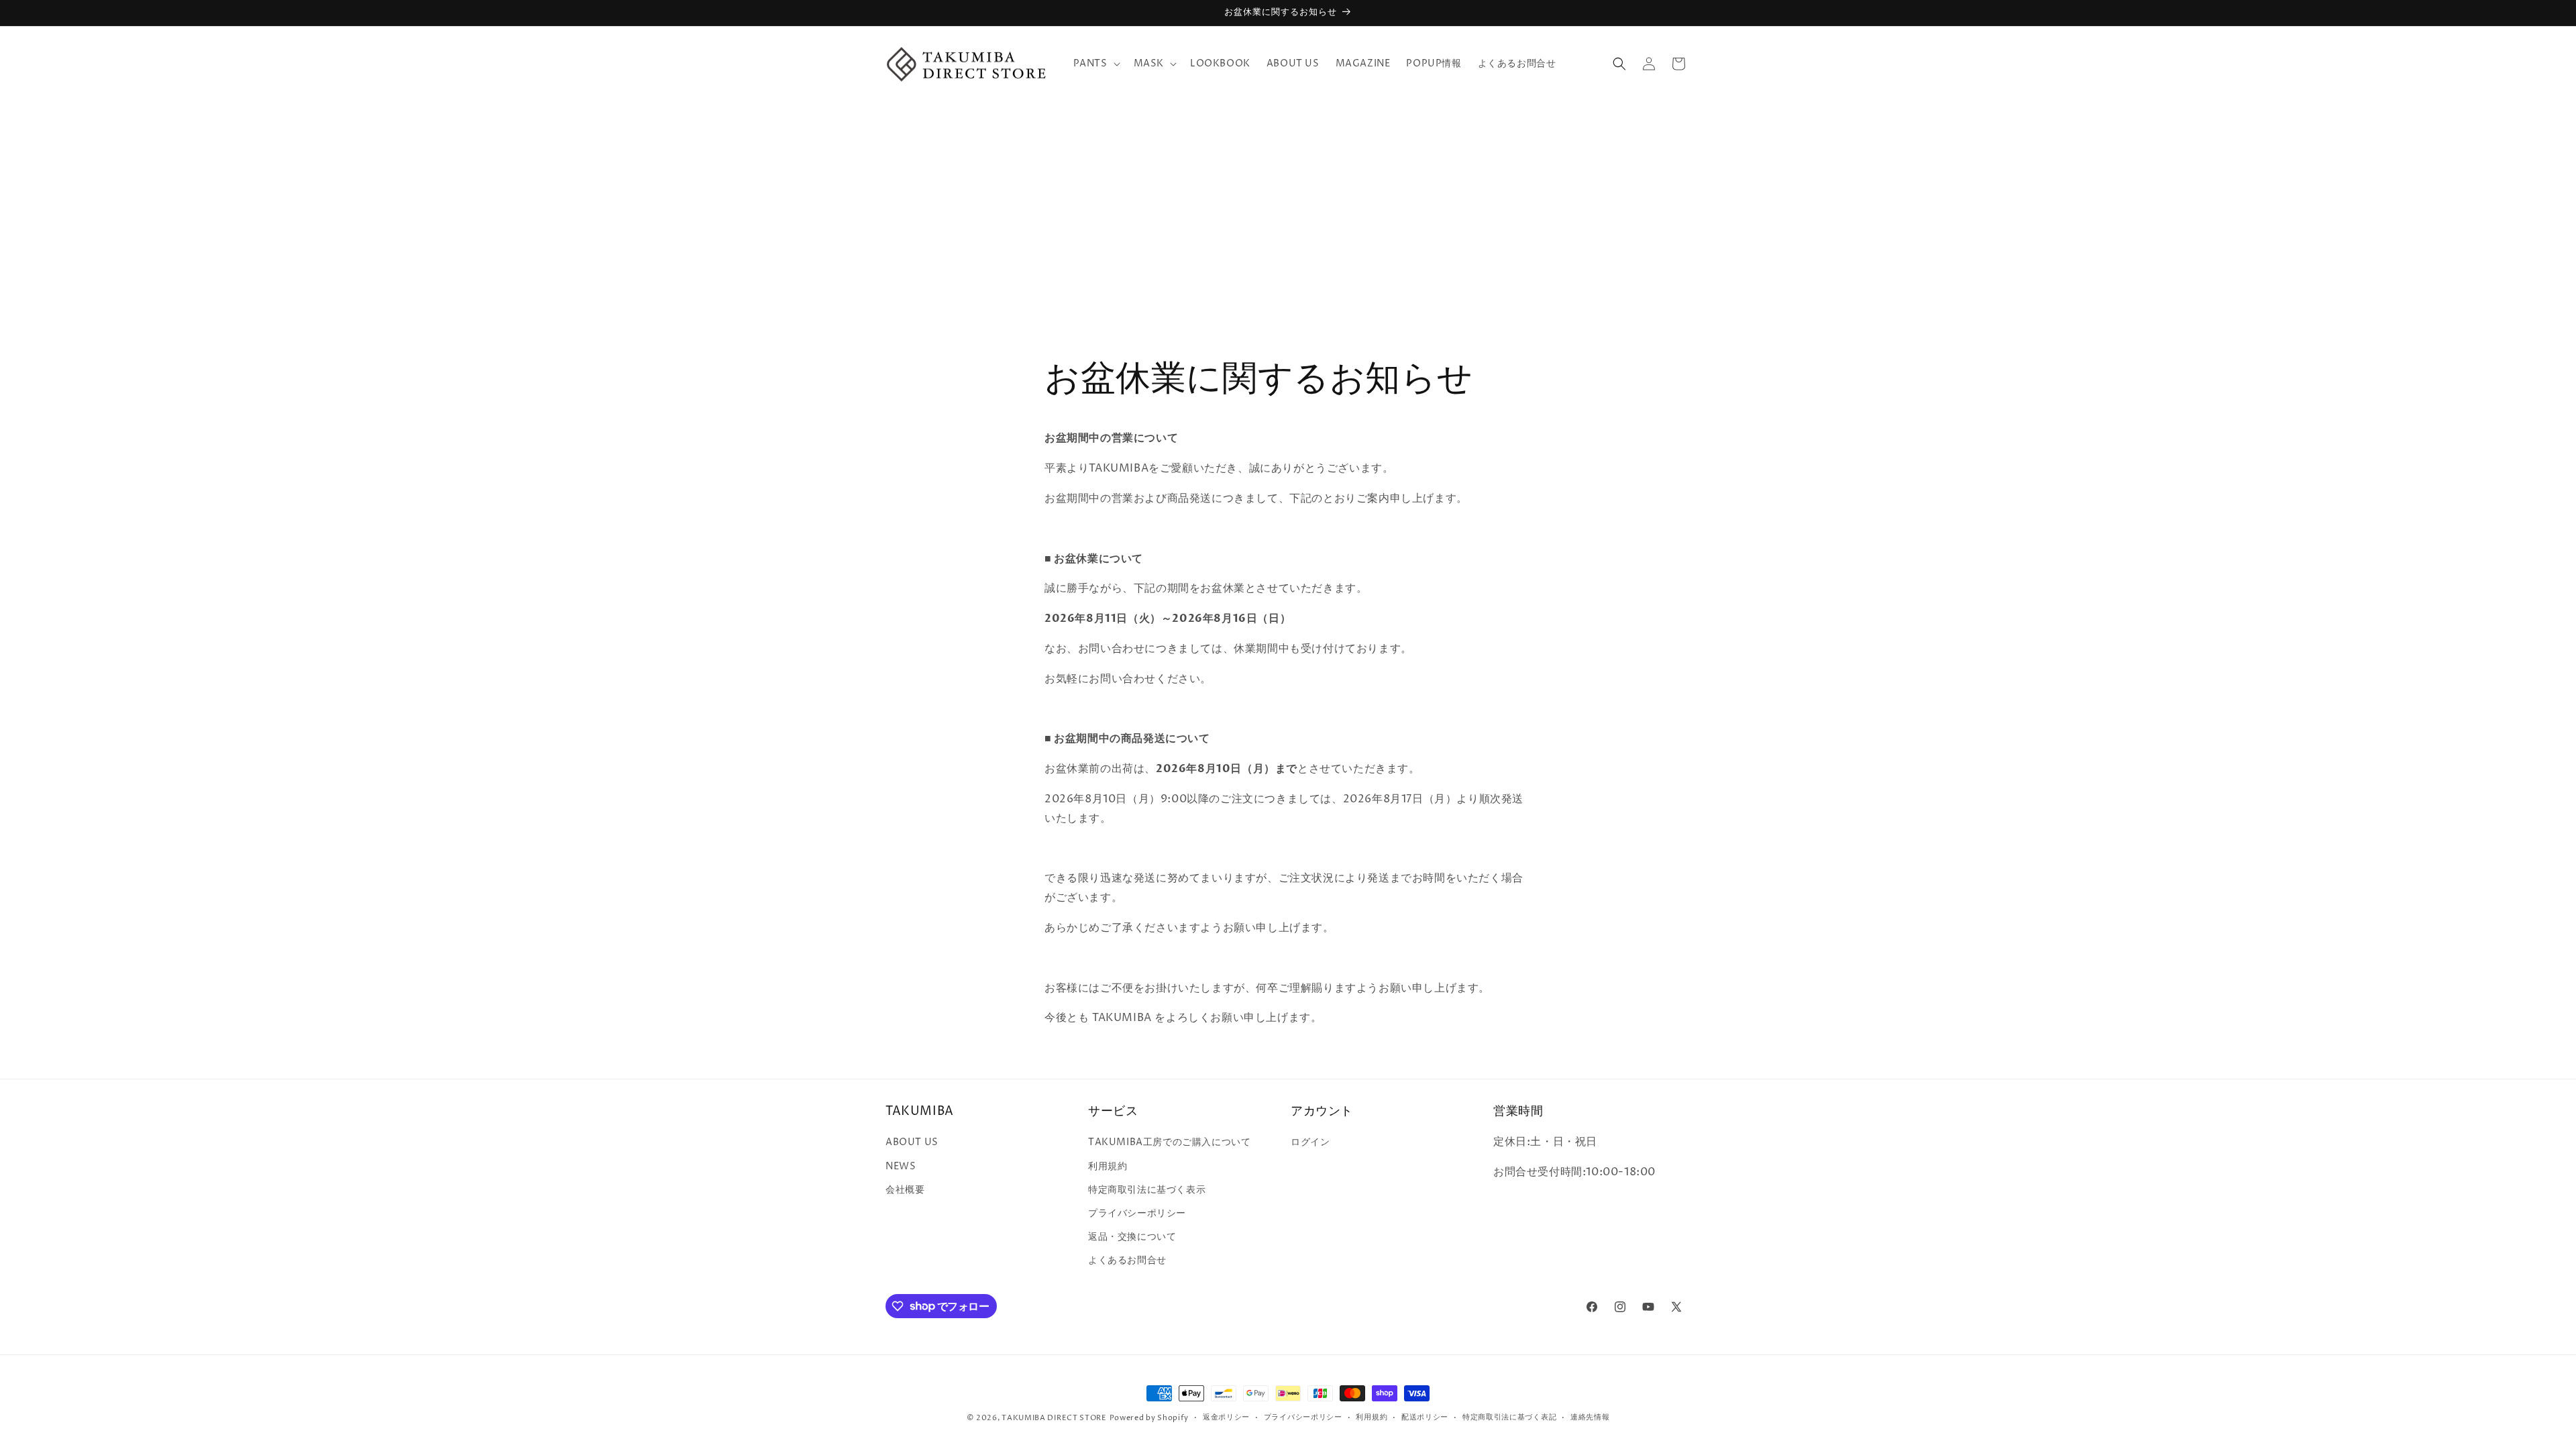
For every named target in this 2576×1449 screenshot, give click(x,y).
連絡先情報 (1590, 1417)
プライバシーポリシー (1137, 1213)
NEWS (901, 1166)
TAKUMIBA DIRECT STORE (1054, 1418)
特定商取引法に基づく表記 (1509, 1417)
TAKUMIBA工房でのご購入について (1169, 1142)
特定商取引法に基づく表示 (1147, 1190)
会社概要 (905, 1190)
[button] (1095, 64)
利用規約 (1108, 1166)
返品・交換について (1132, 1237)
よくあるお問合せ (1127, 1260)
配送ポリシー (1425, 1417)
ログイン (1310, 1142)
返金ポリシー (1226, 1417)
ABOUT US (912, 1142)
